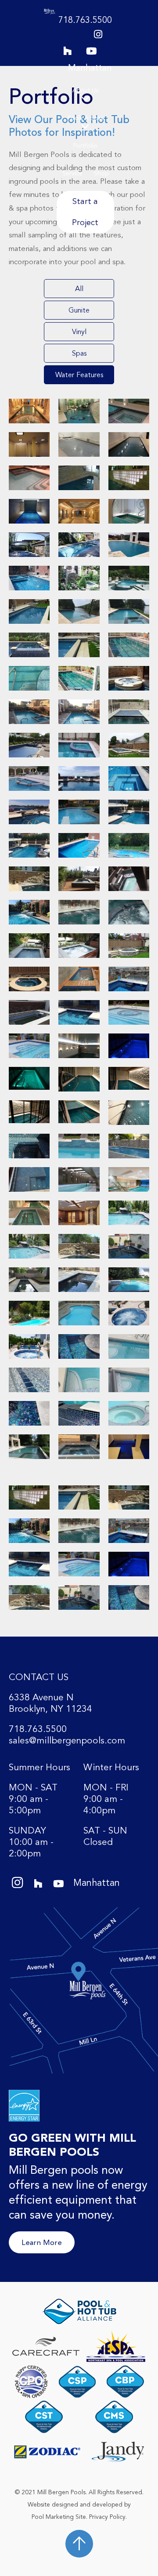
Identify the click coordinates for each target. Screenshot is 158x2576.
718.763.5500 (85, 20)
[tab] (79, 289)
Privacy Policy (107, 2517)
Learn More (42, 2242)
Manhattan (90, 68)
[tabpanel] (79, 929)
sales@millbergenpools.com (67, 1741)
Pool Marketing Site (59, 2517)
